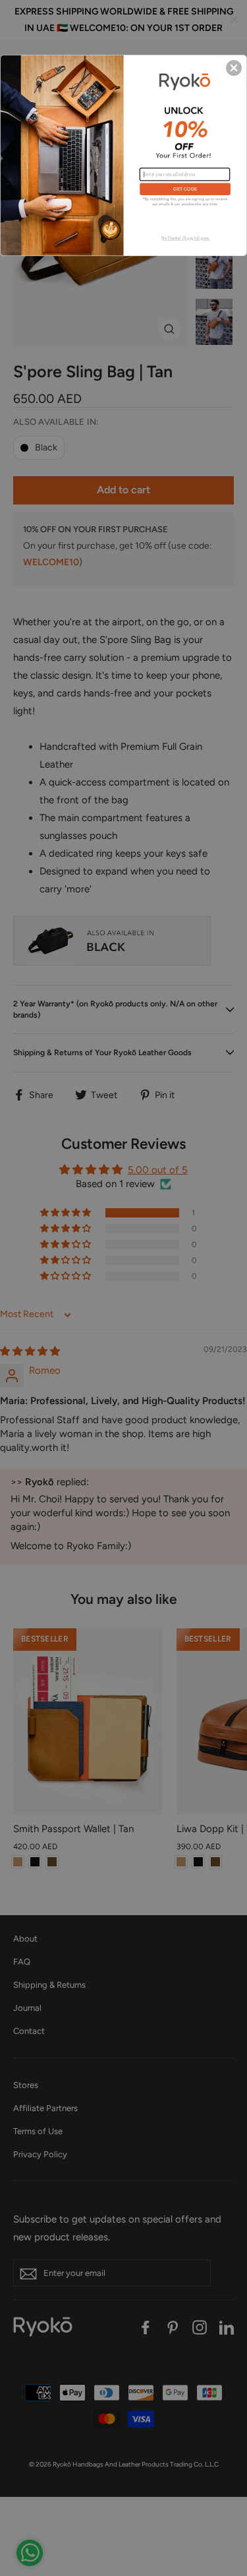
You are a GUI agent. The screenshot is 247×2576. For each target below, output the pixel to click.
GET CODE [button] (185, 189)
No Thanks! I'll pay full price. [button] (185, 238)
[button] (234, 67)
